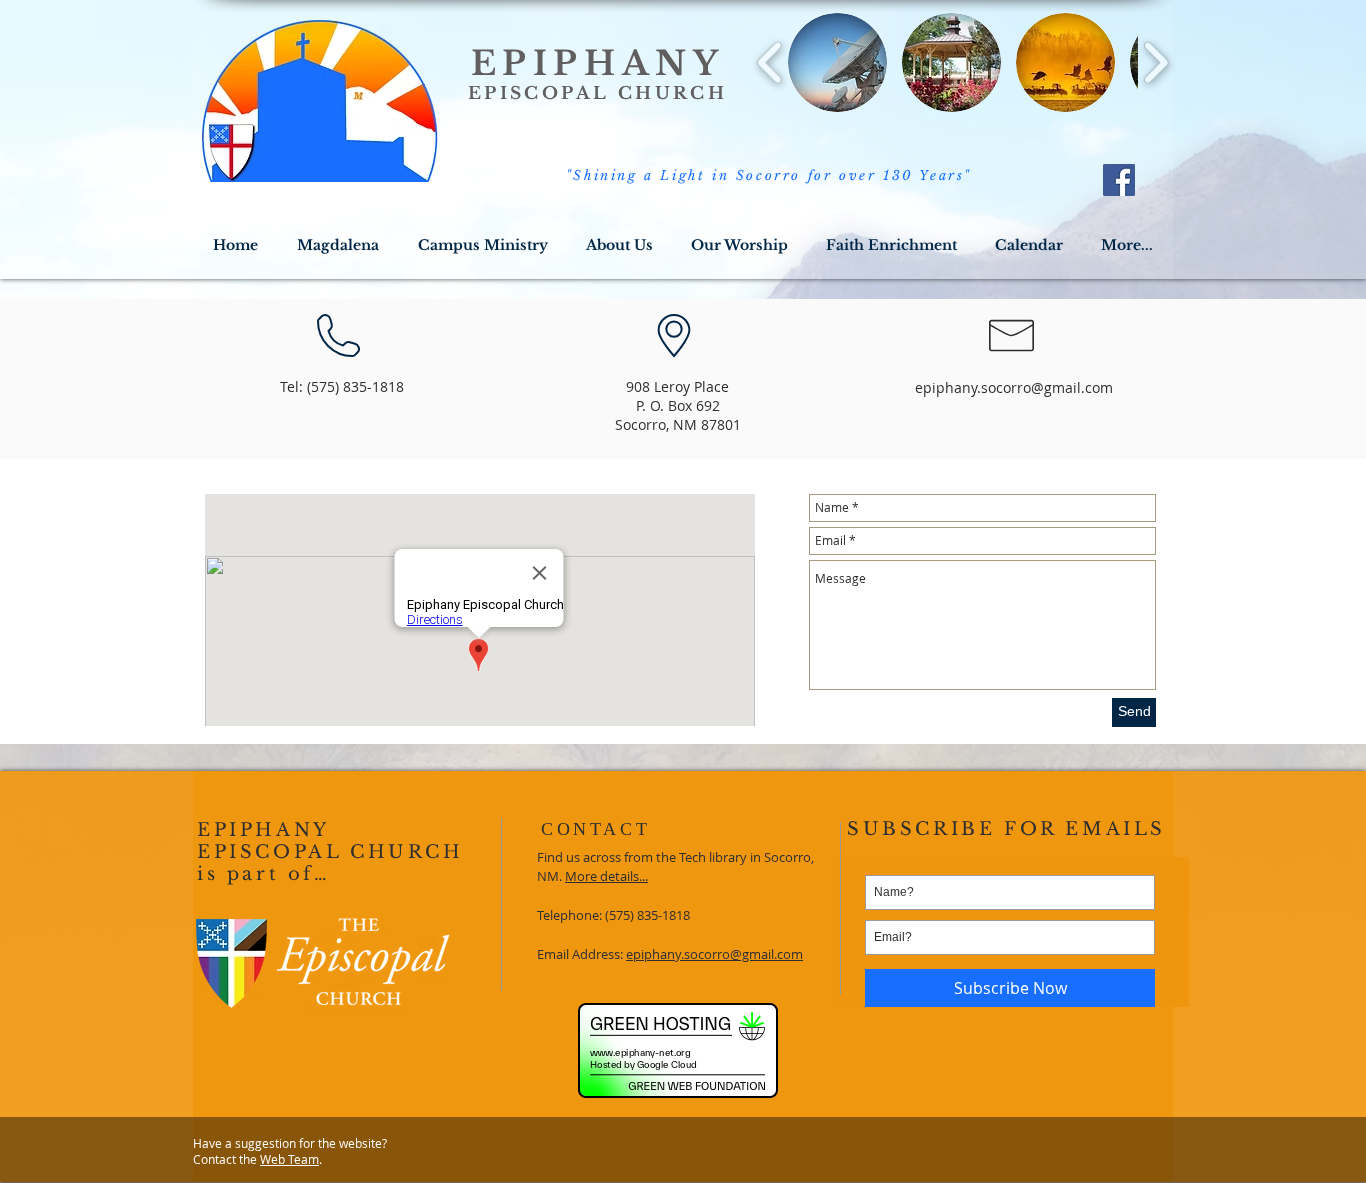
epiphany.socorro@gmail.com (1014, 387)
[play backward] (770, 62)
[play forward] (1155, 62)
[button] (837, 62)
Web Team (289, 1159)
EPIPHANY (598, 63)
